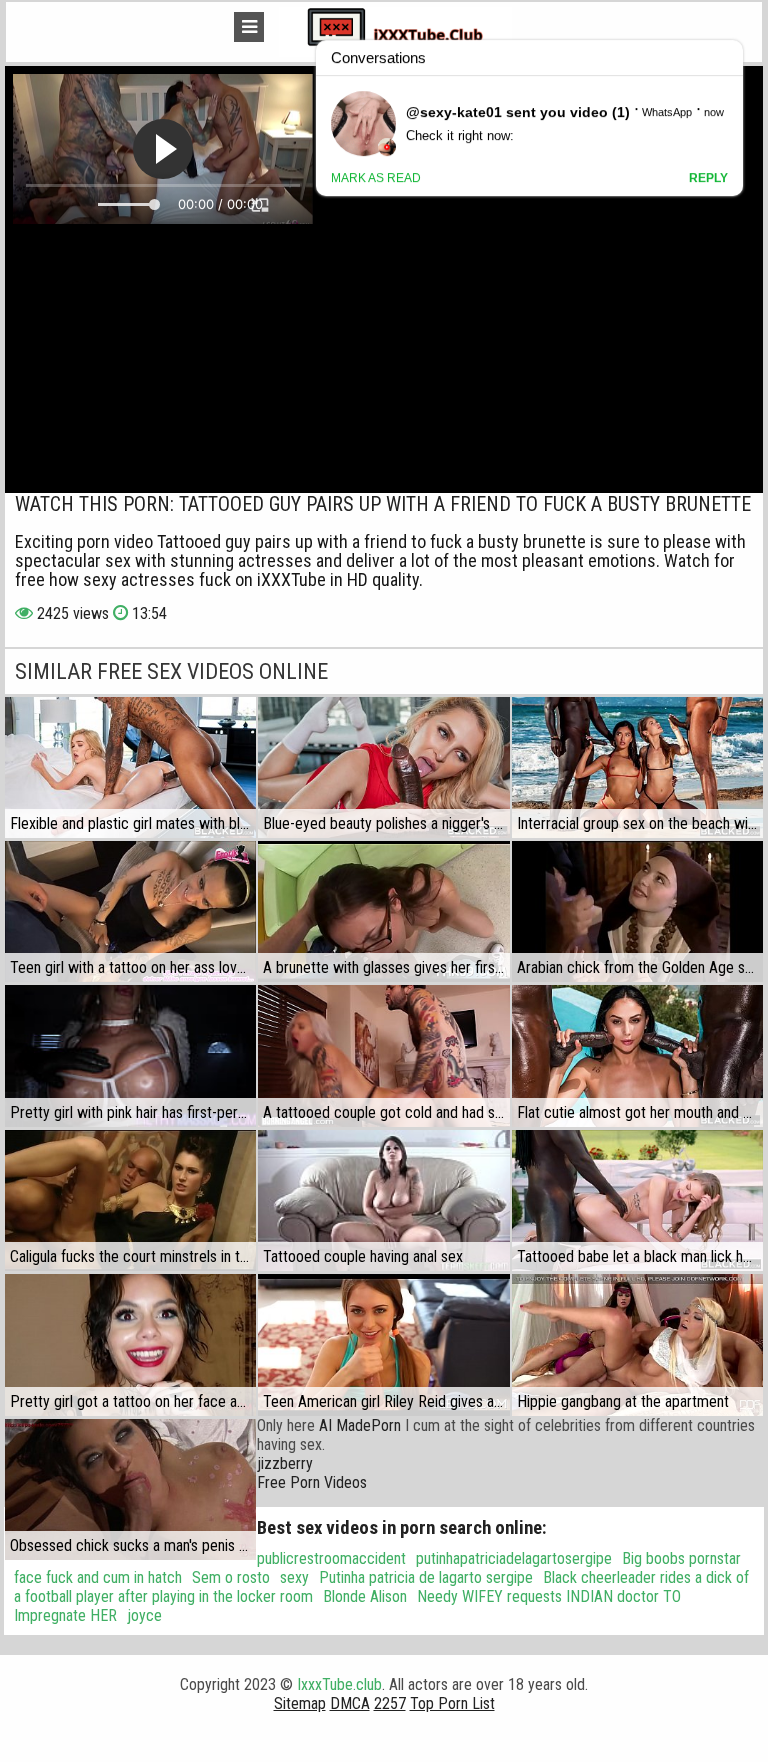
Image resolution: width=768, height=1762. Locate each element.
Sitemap (300, 1703)
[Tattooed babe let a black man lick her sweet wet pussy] (637, 1200)
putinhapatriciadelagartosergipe (514, 1558)
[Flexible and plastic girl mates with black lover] (130, 767)
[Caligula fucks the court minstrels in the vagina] (130, 1200)
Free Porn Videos (312, 1482)
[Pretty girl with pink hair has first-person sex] (130, 1055)
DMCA (350, 1703)
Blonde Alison (365, 1596)
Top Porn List (452, 1703)
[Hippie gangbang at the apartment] (637, 1344)
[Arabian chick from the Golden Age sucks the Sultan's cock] (637, 911)
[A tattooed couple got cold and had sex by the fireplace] (383, 1055)
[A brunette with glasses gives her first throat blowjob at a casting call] (383, 911)
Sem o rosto (231, 1577)
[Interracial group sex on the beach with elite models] (637, 767)
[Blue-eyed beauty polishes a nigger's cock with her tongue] (383, 767)
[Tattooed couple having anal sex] (383, 1200)
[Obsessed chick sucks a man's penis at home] (130, 1489)
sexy (294, 1577)
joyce (144, 1615)
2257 (390, 1703)
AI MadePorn (360, 1425)
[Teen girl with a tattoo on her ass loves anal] (130, 911)
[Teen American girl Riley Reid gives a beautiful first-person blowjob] (383, 1344)
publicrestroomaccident (331, 1558)
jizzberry (285, 1463)
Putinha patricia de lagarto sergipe (426, 1577)
